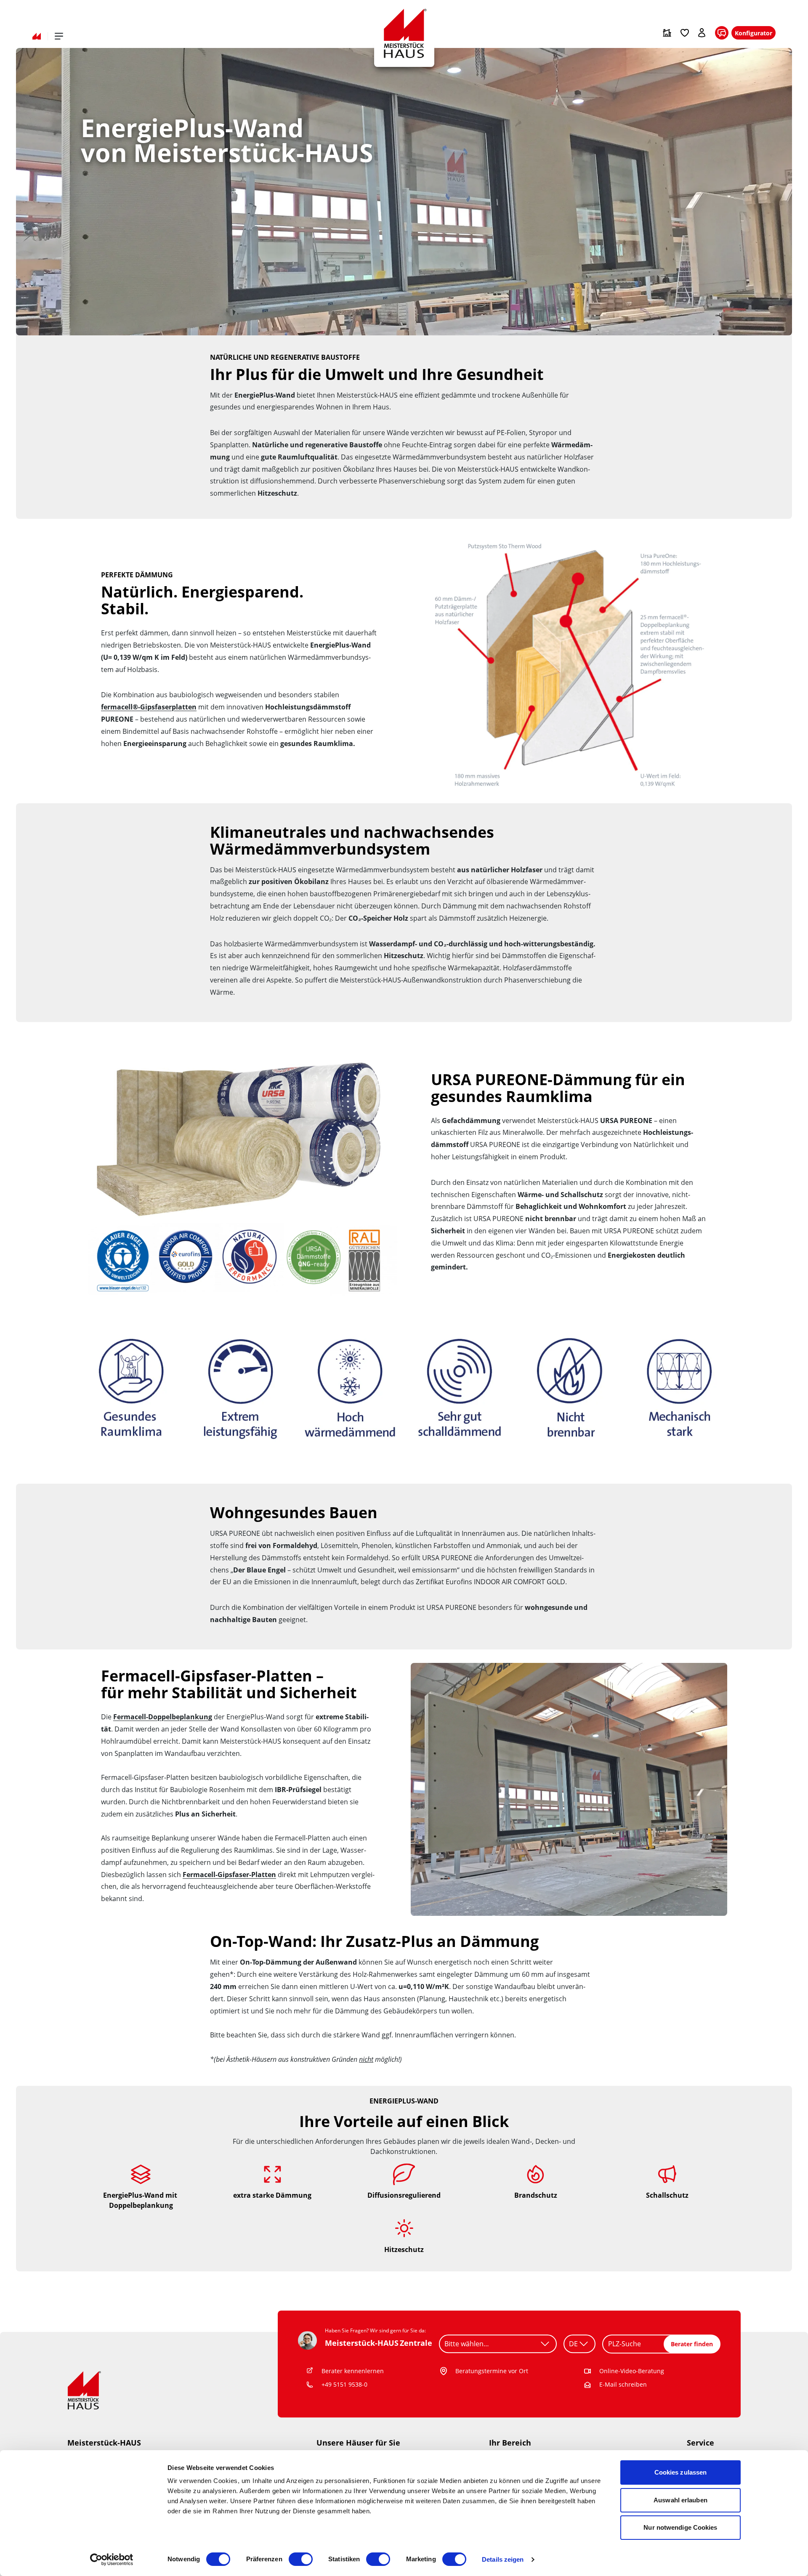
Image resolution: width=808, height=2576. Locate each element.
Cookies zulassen (681, 2472)
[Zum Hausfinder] (667, 33)
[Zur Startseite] (37, 36)
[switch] (301, 2559)
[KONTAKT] (722, 33)
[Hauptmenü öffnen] (59, 36)
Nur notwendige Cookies (680, 2527)
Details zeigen (503, 2559)
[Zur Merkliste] (685, 33)
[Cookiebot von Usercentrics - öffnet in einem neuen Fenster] (112, 2560)
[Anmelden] (702, 33)
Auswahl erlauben (680, 2500)
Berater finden (692, 2344)
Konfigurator (754, 33)
